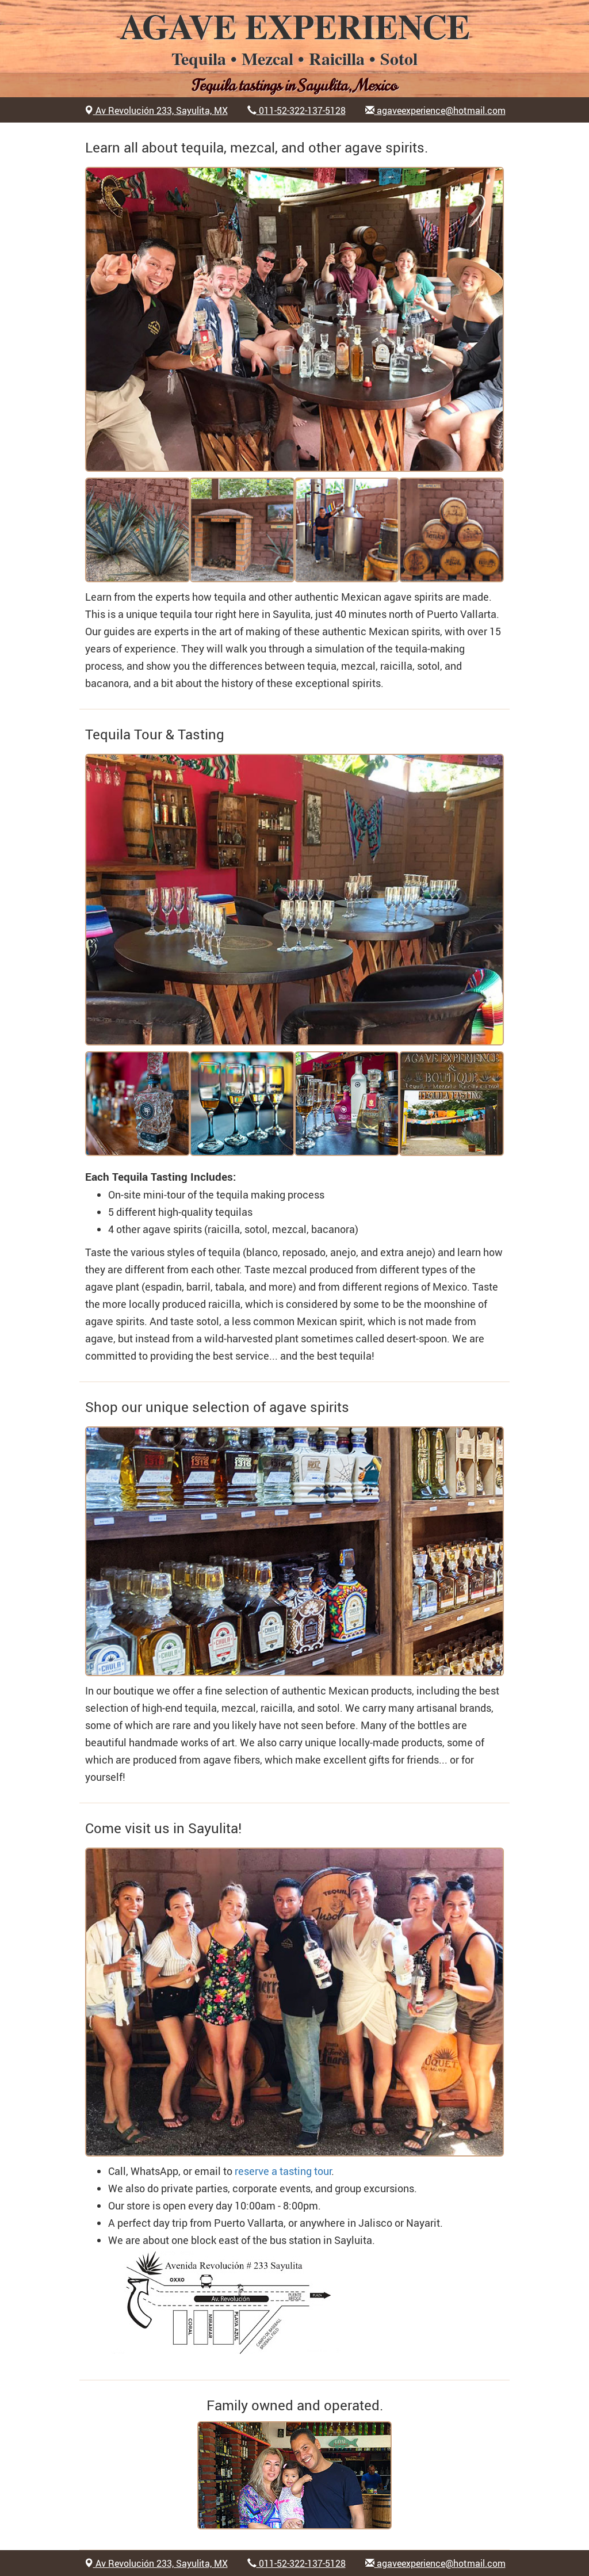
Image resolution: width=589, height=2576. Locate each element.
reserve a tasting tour (283, 2171)
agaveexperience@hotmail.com (440, 110)
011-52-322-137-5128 (301, 110)
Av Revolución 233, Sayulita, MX (160, 110)
